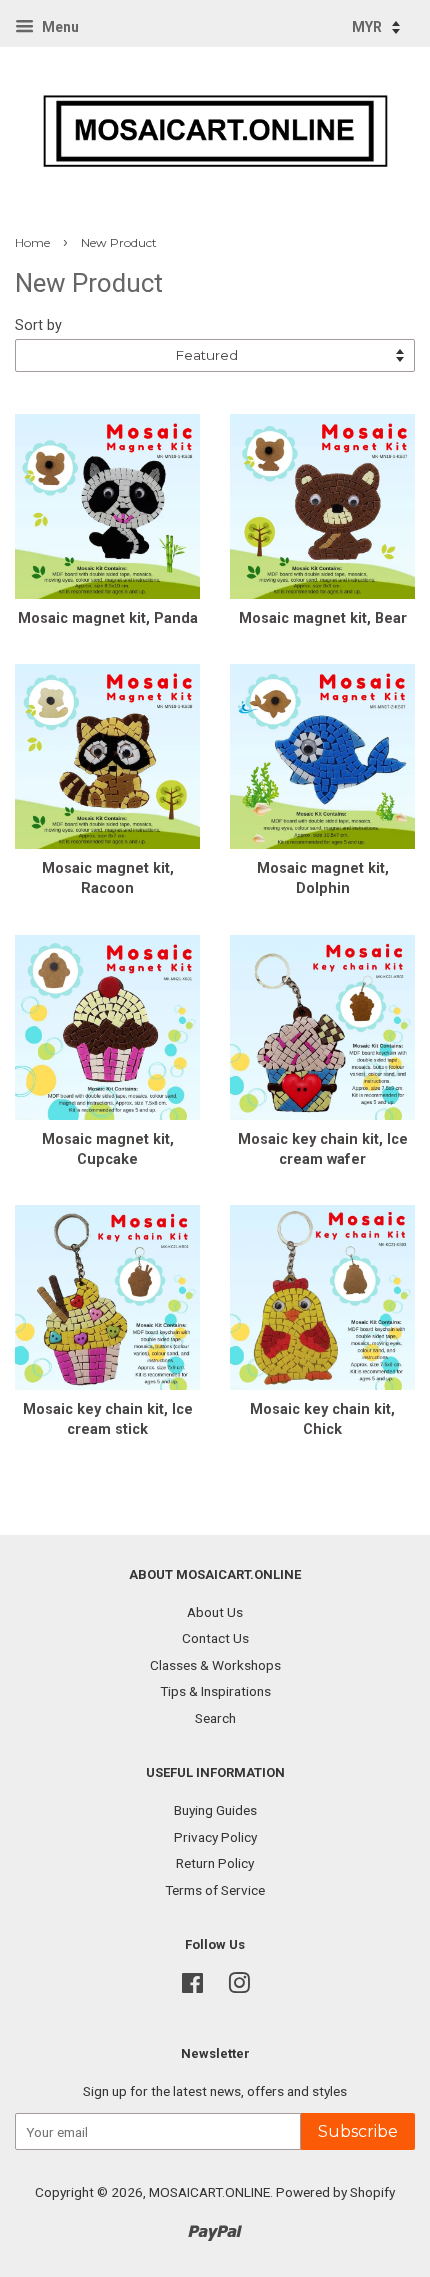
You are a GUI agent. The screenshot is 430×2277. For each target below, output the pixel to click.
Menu (59, 27)
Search (215, 1718)
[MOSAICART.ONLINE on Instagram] (239, 1987)
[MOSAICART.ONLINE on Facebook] (192, 1987)
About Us (215, 1612)
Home (32, 242)
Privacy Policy (215, 1837)
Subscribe (358, 2131)
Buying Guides (215, 1810)
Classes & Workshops (215, 1665)
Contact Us (215, 1638)
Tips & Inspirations (215, 1691)
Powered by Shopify (335, 2192)
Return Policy (215, 1863)
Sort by (38, 325)
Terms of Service (215, 1890)
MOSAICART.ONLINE (209, 2192)
